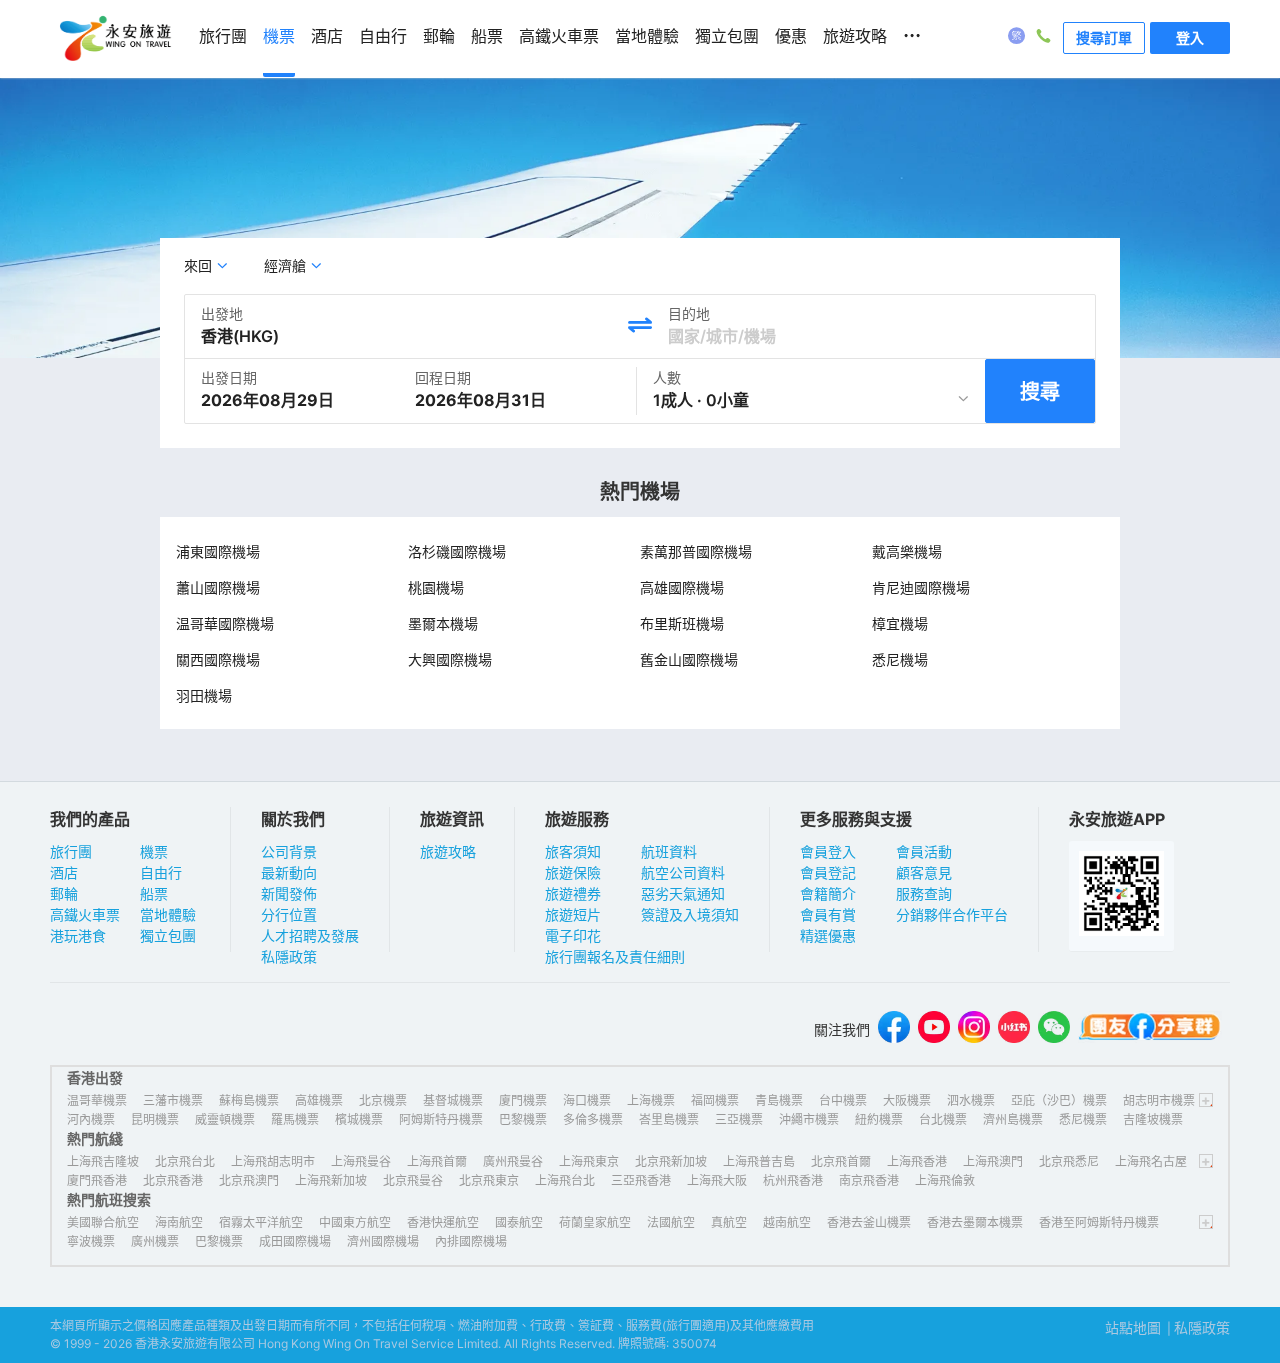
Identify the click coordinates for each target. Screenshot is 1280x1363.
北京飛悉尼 (1069, 1161)
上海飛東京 (589, 1161)
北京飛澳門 (249, 1180)
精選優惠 (828, 935)
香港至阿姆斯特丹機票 (1099, 1222)
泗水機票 (971, 1100)
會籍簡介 (828, 893)
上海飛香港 (917, 1161)
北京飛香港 (173, 1180)
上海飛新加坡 (331, 1180)
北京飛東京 (489, 1180)
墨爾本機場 (443, 623)
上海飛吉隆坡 (103, 1161)
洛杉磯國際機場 (457, 551)
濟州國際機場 (383, 1241)
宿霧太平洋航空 (261, 1222)
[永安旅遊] (114, 39)
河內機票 (91, 1119)
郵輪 (64, 893)
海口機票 (587, 1100)
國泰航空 (519, 1222)
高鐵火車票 (85, 914)
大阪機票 (907, 1100)
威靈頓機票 (225, 1119)
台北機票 (943, 1119)
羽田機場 (204, 695)
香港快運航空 (443, 1222)
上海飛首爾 (437, 1161)
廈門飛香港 (97, 1180)
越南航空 (787, 1222)
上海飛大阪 (717, 1180)
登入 (1190, 37)
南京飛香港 (869, 1180)
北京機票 (383, 1100)
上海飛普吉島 (759, 1161)
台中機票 (843, 1100)
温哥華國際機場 (225, 623)
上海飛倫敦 (945, 1180)
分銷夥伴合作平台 (952, 914)
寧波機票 (91, 1241)
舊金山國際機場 (689, 659)
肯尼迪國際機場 (921, 587)
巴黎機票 (523, 1119)
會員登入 (828, 851)
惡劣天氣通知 (683, 893)
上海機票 (651, 1100)
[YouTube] (934, 1029)
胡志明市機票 (1159, 1100)
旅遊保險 (573, 872)
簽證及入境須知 (690, 914)
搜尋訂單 (1104, 37)
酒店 (64, 872)
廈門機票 (523, 1100)
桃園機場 (436, 587)
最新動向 (289, 872)
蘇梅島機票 (249, 1100)
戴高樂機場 (907, 551)
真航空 (729, 1222)
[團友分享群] (1150, 1029)
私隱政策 (289, 956)
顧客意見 (924, 872)
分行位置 (289, 914)
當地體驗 (168, 914)
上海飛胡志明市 (273, 1161)
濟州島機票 (1013, 1119)
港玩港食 (78, 935)
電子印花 (573, 935)
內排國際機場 (471, 1241)
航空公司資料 (683, 872)
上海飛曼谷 (361, 1161)
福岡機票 (715, 1100)
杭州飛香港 (793, 1180)
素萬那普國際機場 (696, 551)
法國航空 (671, 1222)
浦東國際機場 (218, 551)
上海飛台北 (565, 1180)
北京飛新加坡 (671, 1161)
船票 (154, 893)
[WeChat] (1054, 1029)
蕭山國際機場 (218, 587)
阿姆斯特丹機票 (441, 1119)
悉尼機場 (900, 659)
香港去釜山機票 (869, 1222)
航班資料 (669, 851)
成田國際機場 (295, 1241)
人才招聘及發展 (310, 935)
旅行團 (71, 851)
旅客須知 (573, 851)
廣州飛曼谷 (513, 1161)
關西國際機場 (218, 659)
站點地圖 (1133, 1327)
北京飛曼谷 (413, 1180)
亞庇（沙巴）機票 (1059, 1100)
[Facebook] (894, 1029)
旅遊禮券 (573, 893)
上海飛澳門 (993, 1161)
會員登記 (828, 872)
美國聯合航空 (103, 1222)
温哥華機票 (97, 1100)
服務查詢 (924, 893)
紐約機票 (879, 1119)
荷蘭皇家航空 (595, 1222)
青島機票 (779, 1100)
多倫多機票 (593, 1119)
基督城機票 (453, 1100)
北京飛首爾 (841, 1161)
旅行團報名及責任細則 (615, 956)
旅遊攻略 (448, 851)
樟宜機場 (900, 623)
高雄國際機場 (682, 587)
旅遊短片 (573, 914)
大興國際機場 (450, 659)
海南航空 (179, 1222)
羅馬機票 (295, 1119)
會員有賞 (828, 914)
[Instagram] (974, 1029)
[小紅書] (1014, 1029)
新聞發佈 (289, 893)
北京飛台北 (185, 1161)
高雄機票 (319, 1100)
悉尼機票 (1083, 1119)
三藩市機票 (173, 1100)
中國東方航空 (355, 1222)
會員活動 (924, 851)
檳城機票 (359, 1119)
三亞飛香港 (641, 1180)
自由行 (161, 872)
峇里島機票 (669, 1119)
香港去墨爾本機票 (975, 1222)
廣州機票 (155, 1241)
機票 (154, 851)
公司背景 (289, 851)
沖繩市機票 (809, 1119)
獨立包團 (168, 935)
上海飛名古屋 (1151, 1161)
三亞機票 (739, 1119)
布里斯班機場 (682, 623)
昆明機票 (155, 1119)
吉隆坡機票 (1153, 1119)
